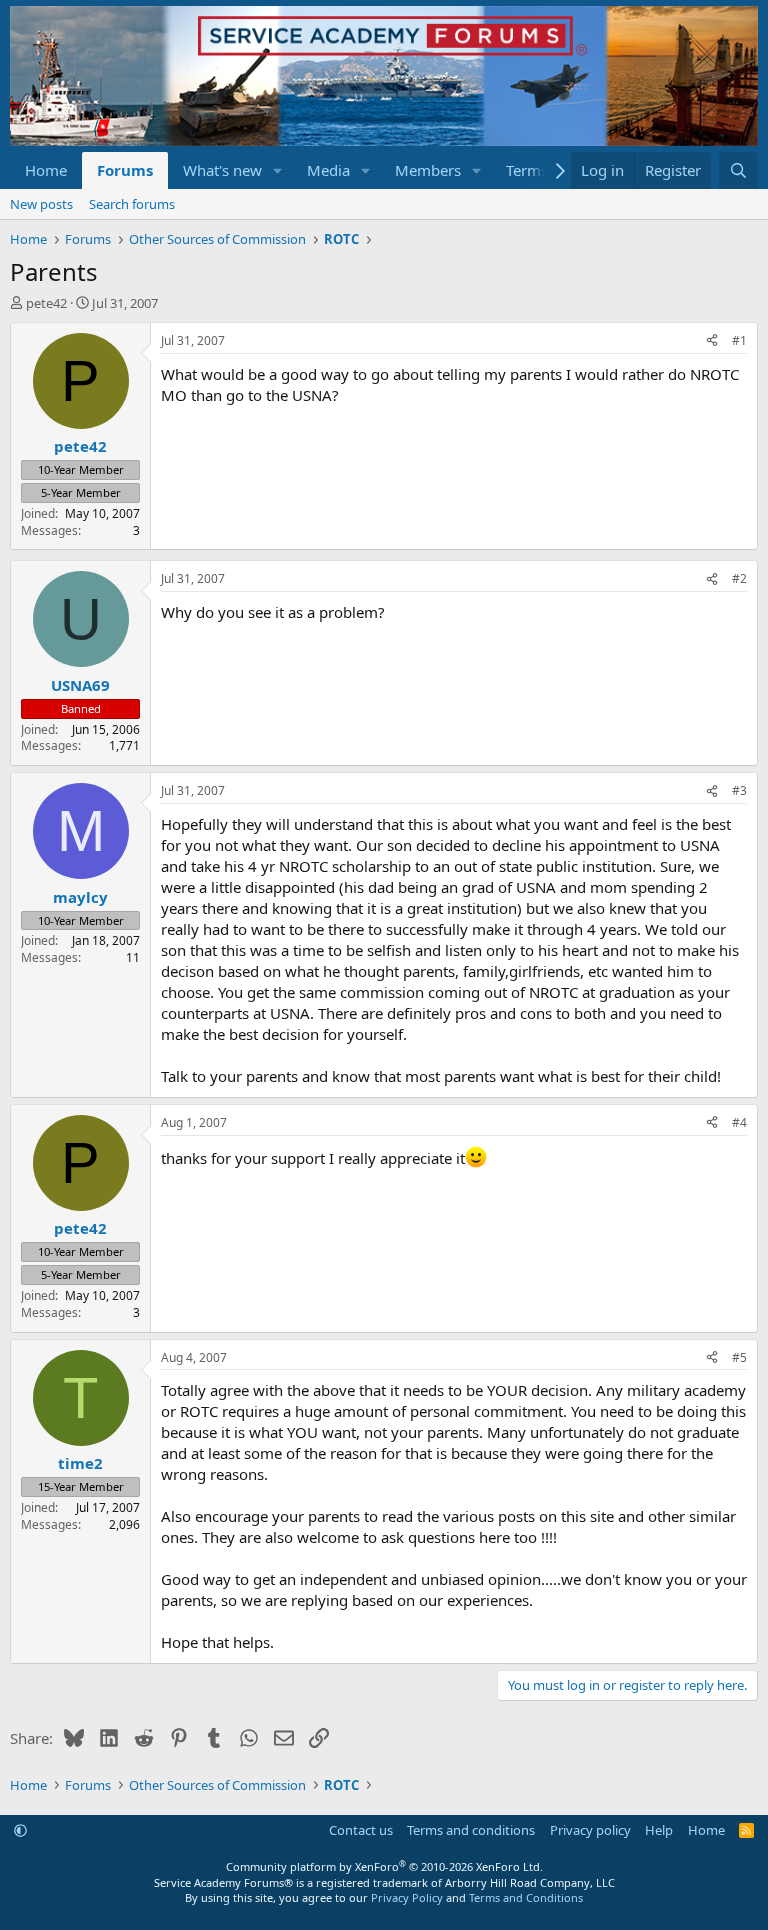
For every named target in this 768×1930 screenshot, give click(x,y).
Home (46, 170)
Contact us (361, 1830)
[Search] (738, 170)
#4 (739, 1122)
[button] (278, 170)
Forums (125, 170)
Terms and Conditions (526, 1897)
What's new (222, 170)
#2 (739, 578)
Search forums (132, 204)
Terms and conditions (471, 1830)
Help (659, 1830)
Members (428, 170)
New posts (41, 204)
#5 (739, 1357)
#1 (739, 340)
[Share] (712, 341)
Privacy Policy (407, 1897)
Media (328, 170)
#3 (739, 790)
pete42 (46, 303)
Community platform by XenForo (384, 1866)
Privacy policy (590, 1830)
